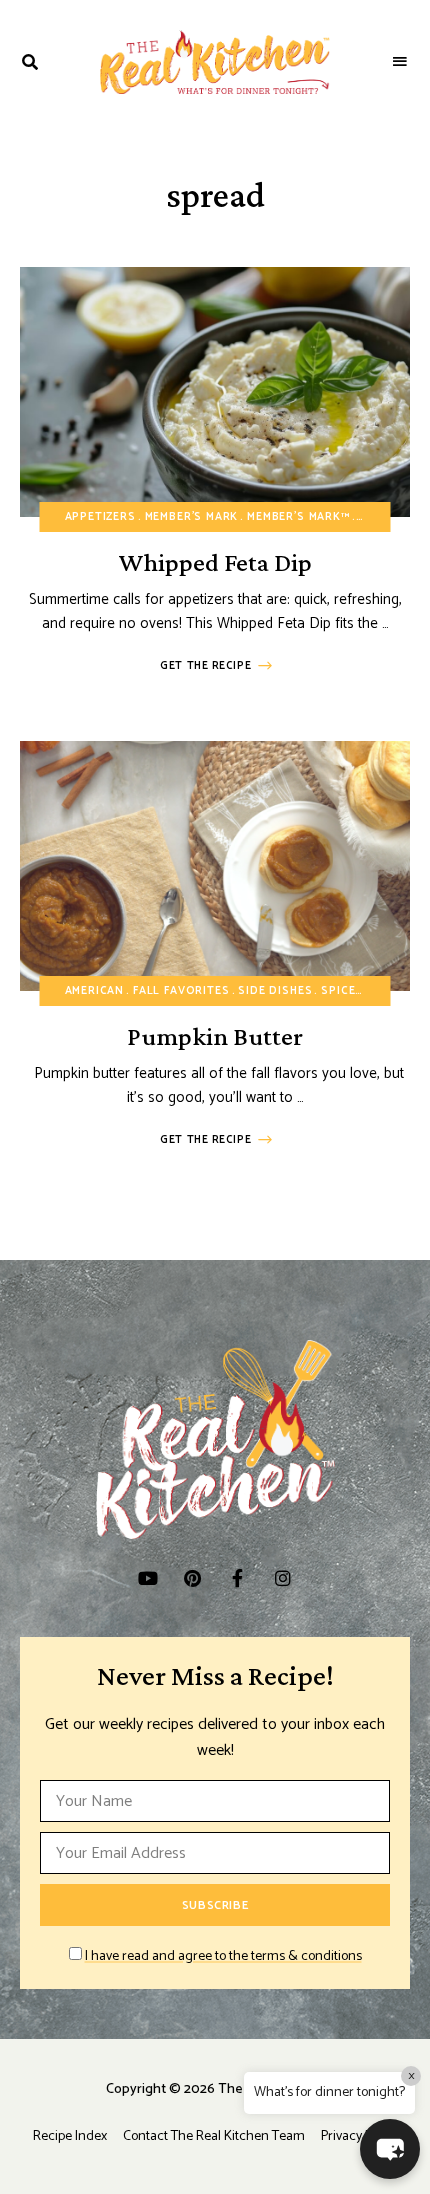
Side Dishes (275, 991)
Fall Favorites (181, 991)
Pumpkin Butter (215, 1036)
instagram (282, 1578)
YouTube (147, 1578)
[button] (390, 2149)
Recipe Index (70, 2136)
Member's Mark (192, 517)
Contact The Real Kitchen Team (214, 2136)
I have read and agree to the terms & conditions (223, 1956)
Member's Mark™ (298, 517)
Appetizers (100, 517)
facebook (237, 1578)
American (95, 991)
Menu (400, 62)
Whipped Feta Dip (215, 562)
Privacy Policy (359, 2136)
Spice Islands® (371, 991)
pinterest (192, 1578)
